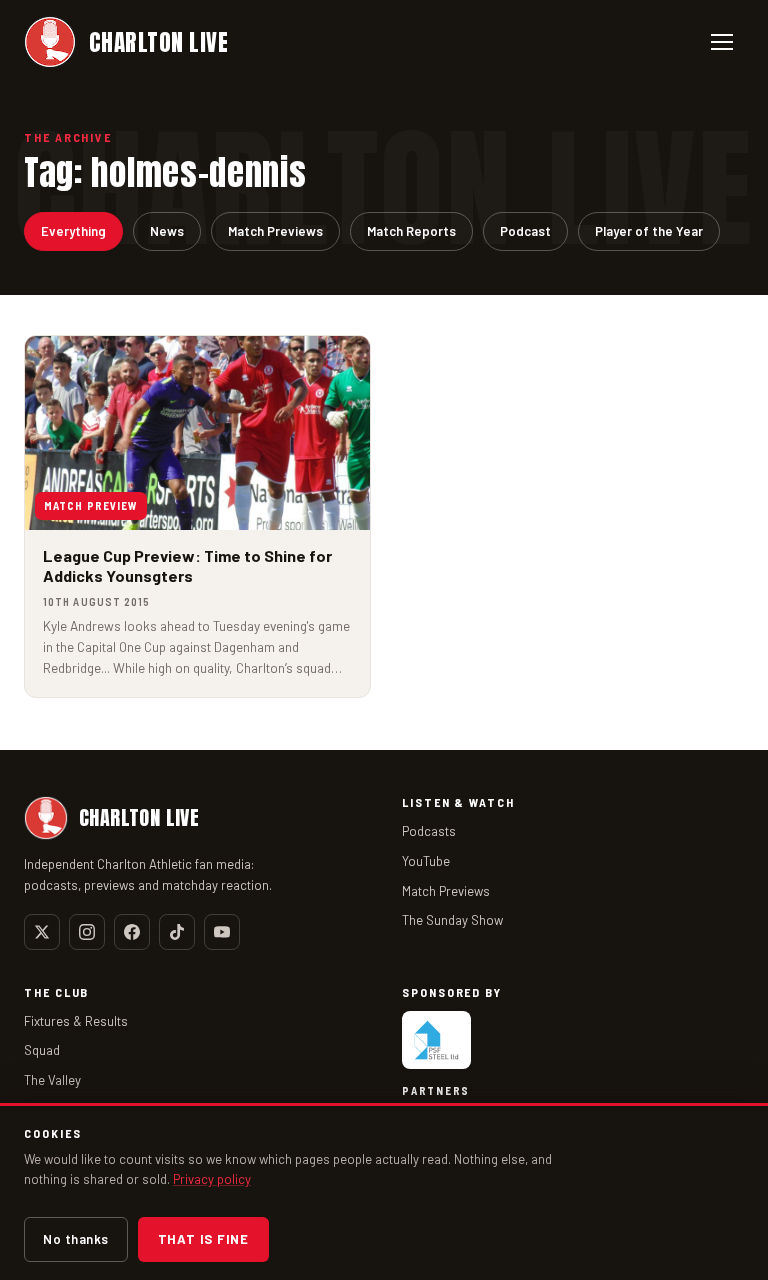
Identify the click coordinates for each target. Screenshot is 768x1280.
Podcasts (429, 831)
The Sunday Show (452, 920)
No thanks (76, 1239)
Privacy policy (212, 1179)
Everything (73, 231)
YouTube (426, 861)
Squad (42, 1050)
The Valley (52, 1080)
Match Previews (275, 231)
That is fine (203, 1239)
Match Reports (411, 231)
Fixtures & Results (76, 1021)
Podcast (525, 231)
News (167, 231)
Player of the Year (649, 231)
